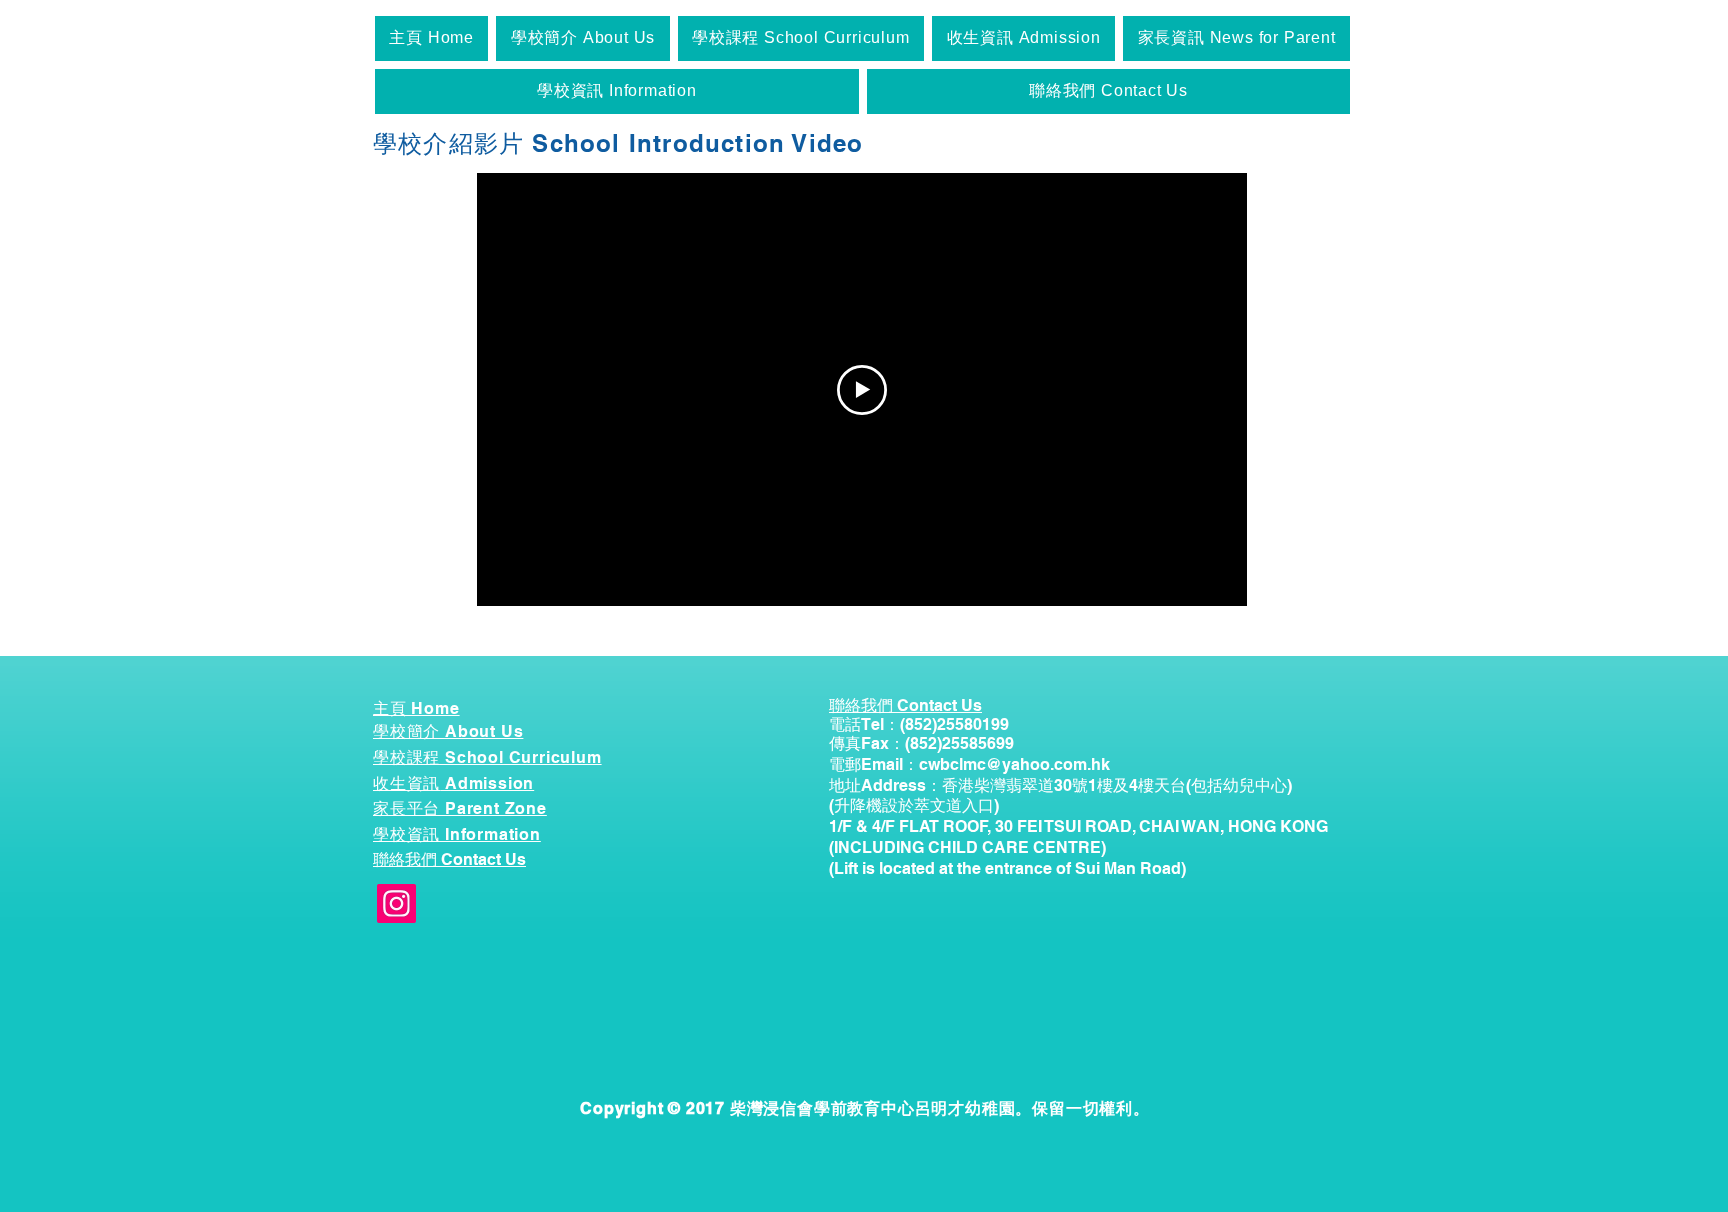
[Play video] (862, 390)
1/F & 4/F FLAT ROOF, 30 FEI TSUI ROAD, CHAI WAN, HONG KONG (1078, 826)
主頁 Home (416, 708)
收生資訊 (406, 783)
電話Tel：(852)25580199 (919, 724)
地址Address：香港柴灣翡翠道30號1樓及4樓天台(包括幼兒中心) (1060, 785)
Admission (487, 783)
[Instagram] (396, 903)
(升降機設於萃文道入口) (914, 805)
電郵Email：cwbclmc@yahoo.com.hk (969, 764)
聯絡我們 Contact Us (449, 859)
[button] (582, 38)
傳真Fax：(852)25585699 (921, 743)
